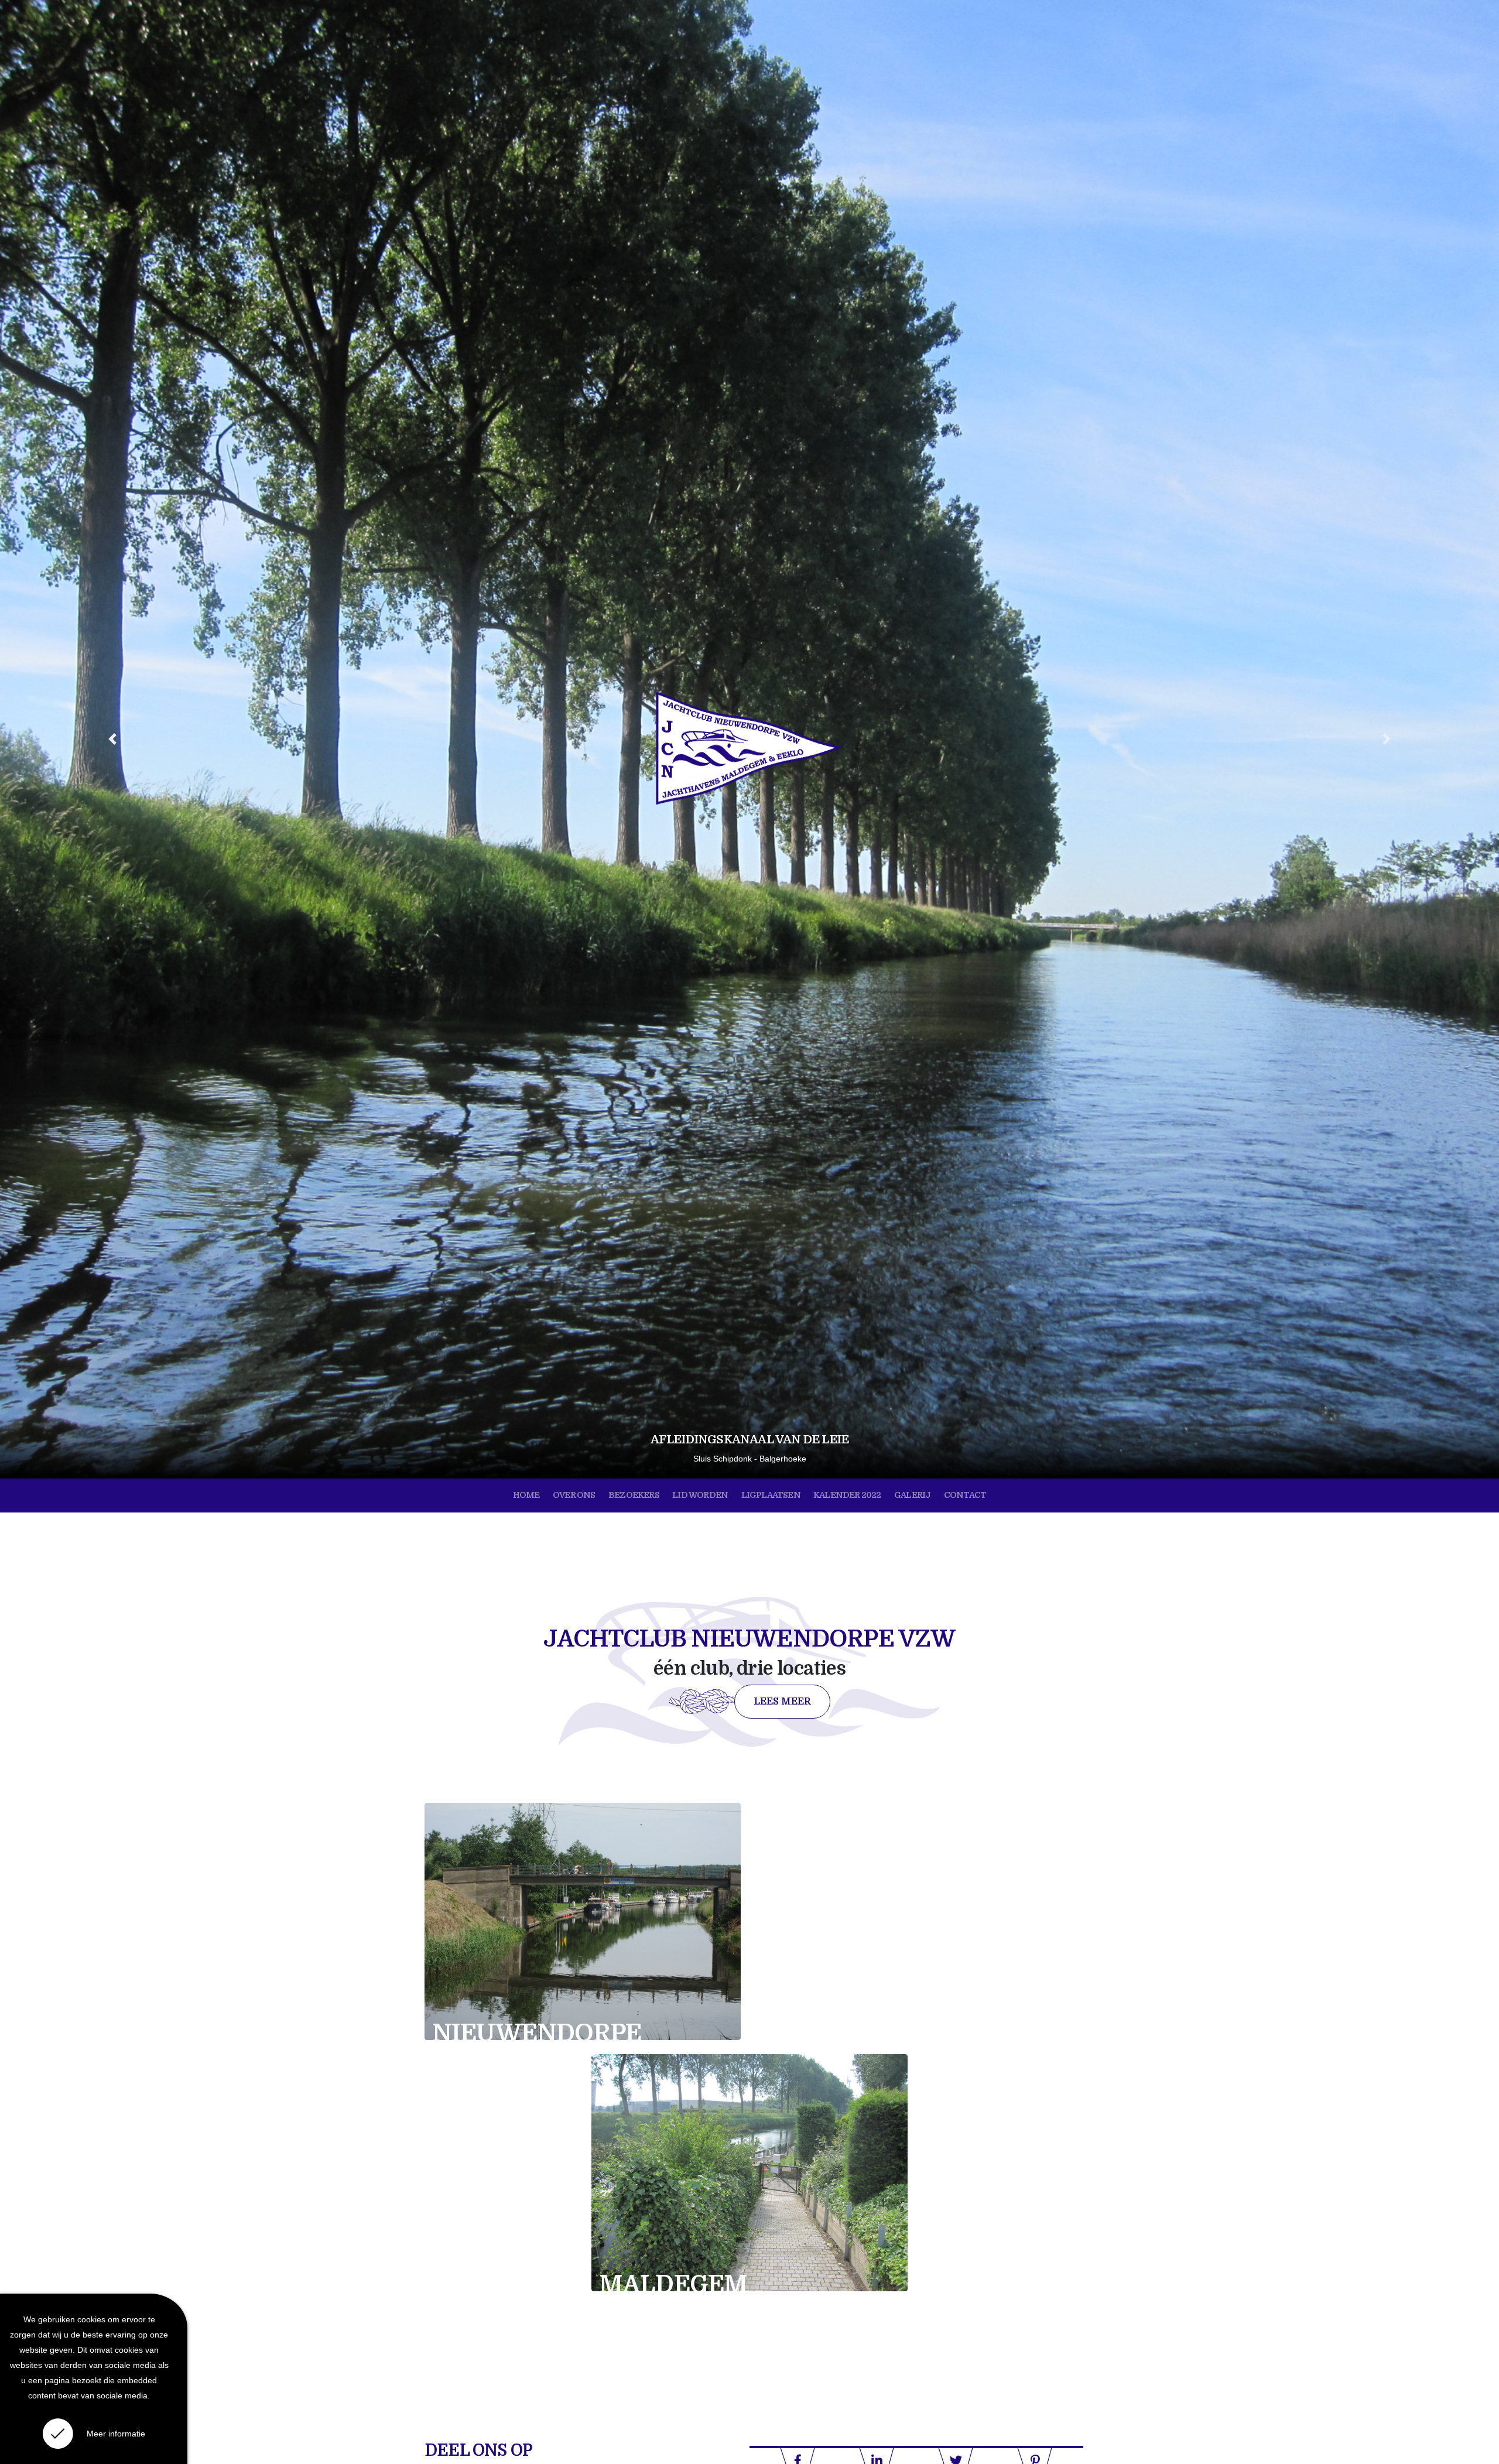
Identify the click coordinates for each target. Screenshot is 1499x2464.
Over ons (574, 1495)
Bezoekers (634, 1495)
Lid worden (700, 1495)
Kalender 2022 (847, 1495)
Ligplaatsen (771, 1495)
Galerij (912, 1495)
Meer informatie (116, 2434)
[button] (112, 739)
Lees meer (782, 1702)
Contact (965, 1495)
